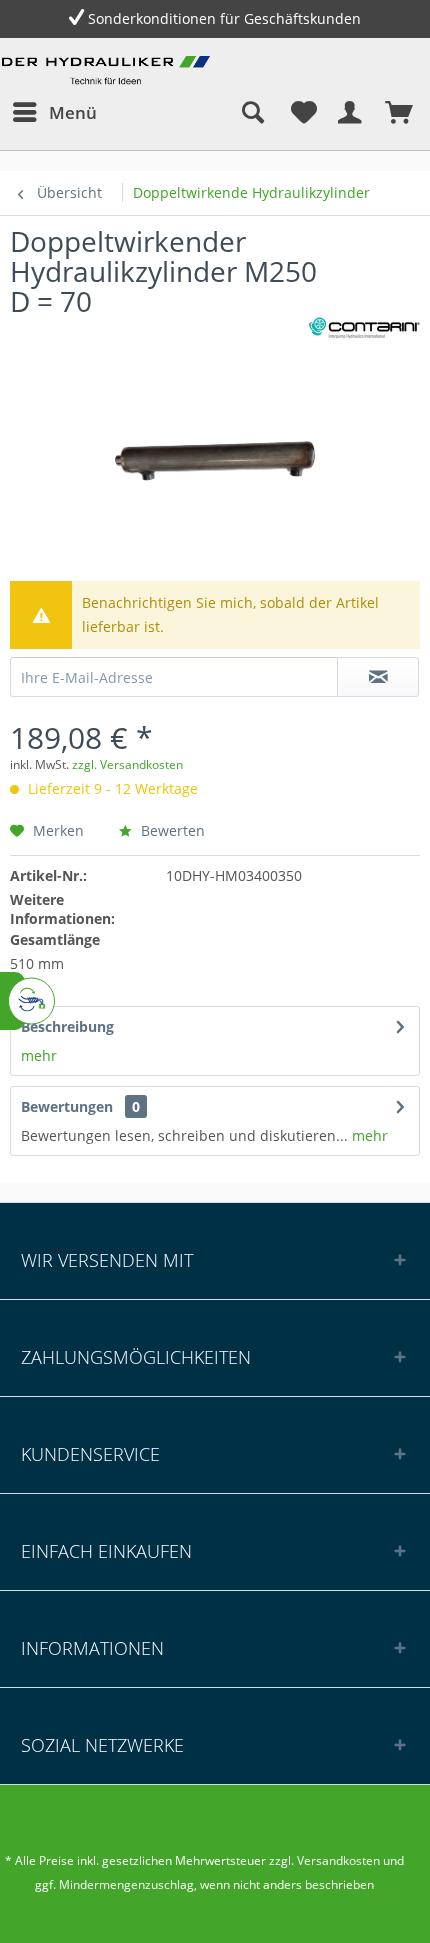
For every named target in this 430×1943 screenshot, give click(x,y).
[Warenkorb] (398, 112)
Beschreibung (67, 1026)
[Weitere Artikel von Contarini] (360, 333)
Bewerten (171, 830)
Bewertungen (67, 1106)
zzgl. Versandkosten (127, 764)
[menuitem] (54, 112)
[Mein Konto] (349, 112)
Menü (73, 112)
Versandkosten (338, 1860)
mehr (39, 1055)
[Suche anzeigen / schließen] (251, 112)
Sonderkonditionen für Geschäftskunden (224, 18)
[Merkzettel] (300, 112)
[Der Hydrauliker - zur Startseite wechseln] (108, 73)
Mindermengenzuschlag (125, 1884)
